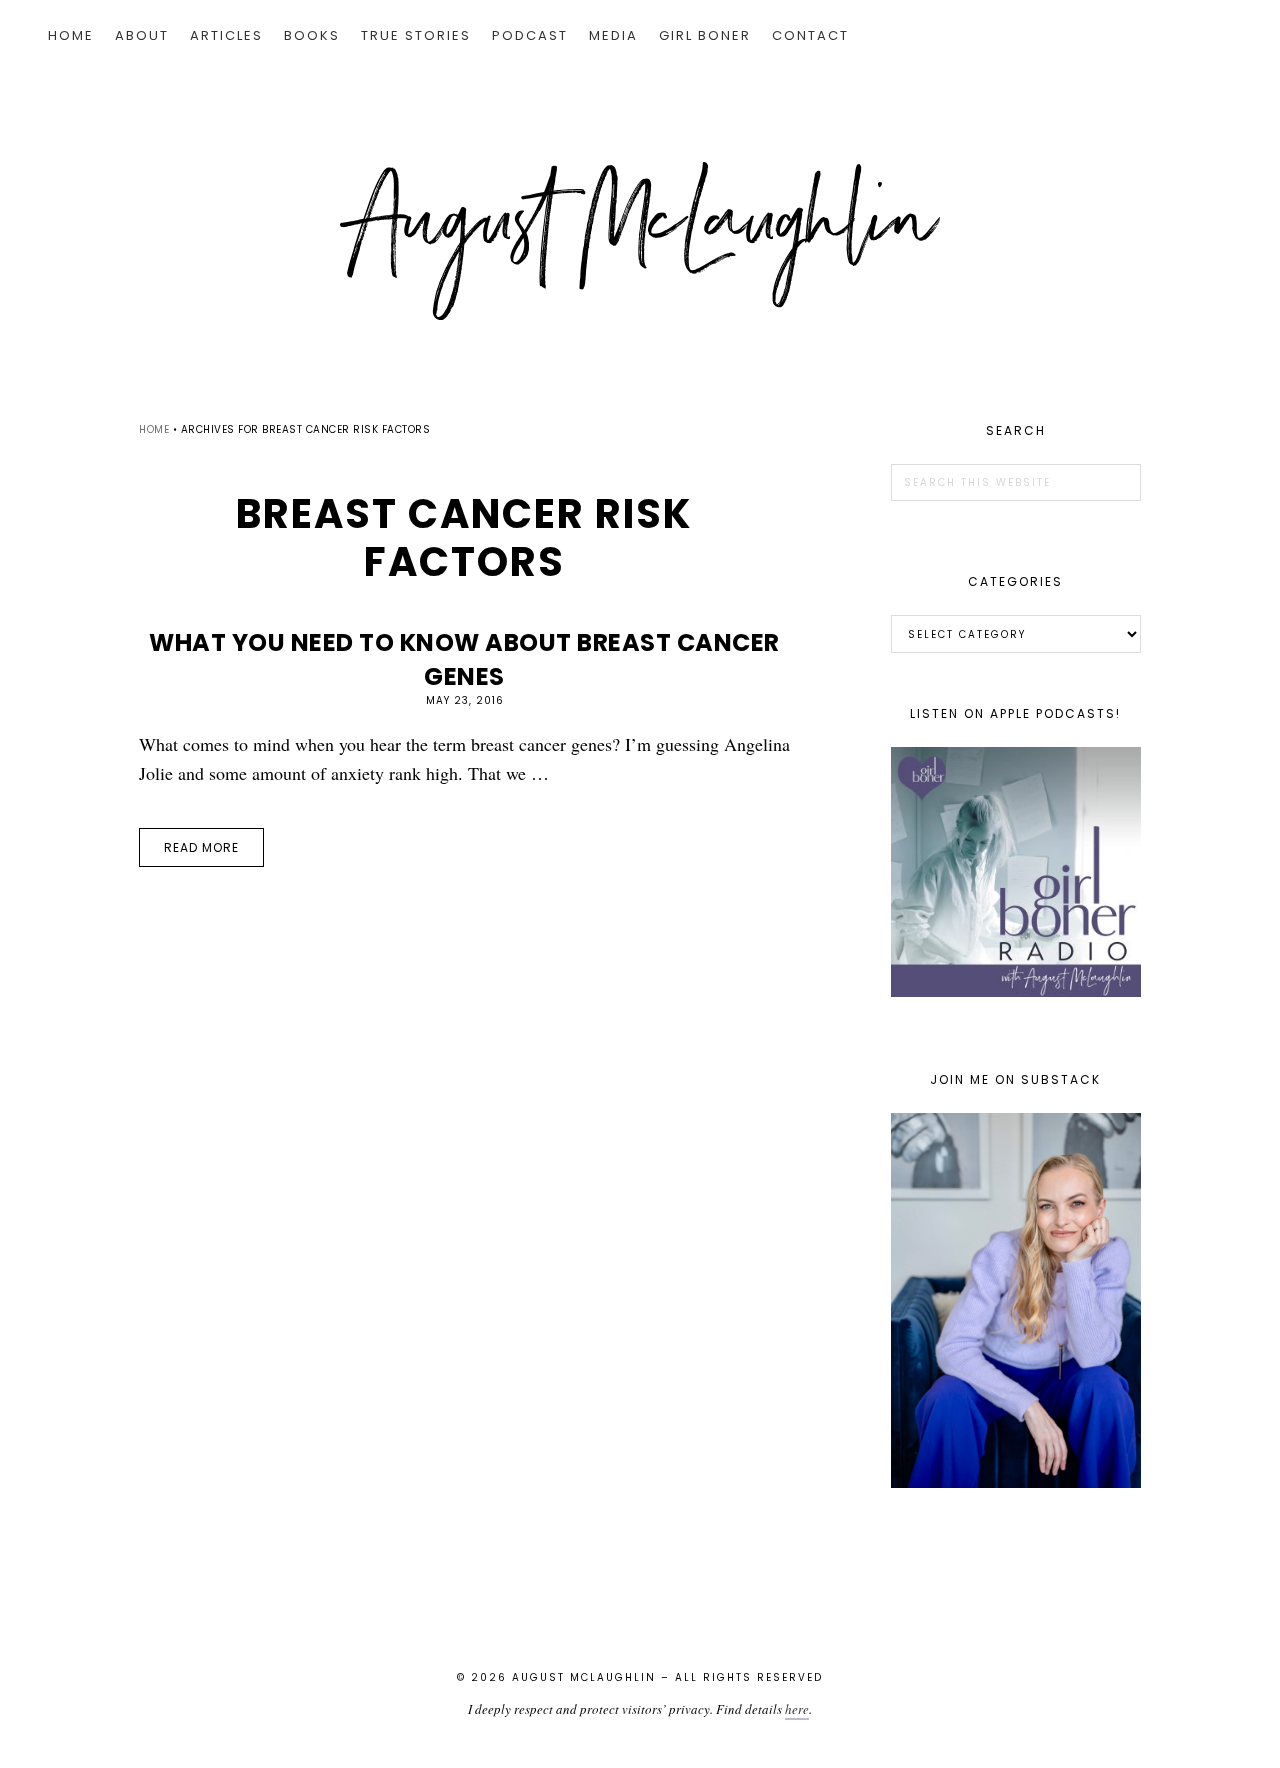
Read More (201, 847)
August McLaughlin (640, 241)
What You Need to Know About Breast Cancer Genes (464, 659)
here (797, 1709)
